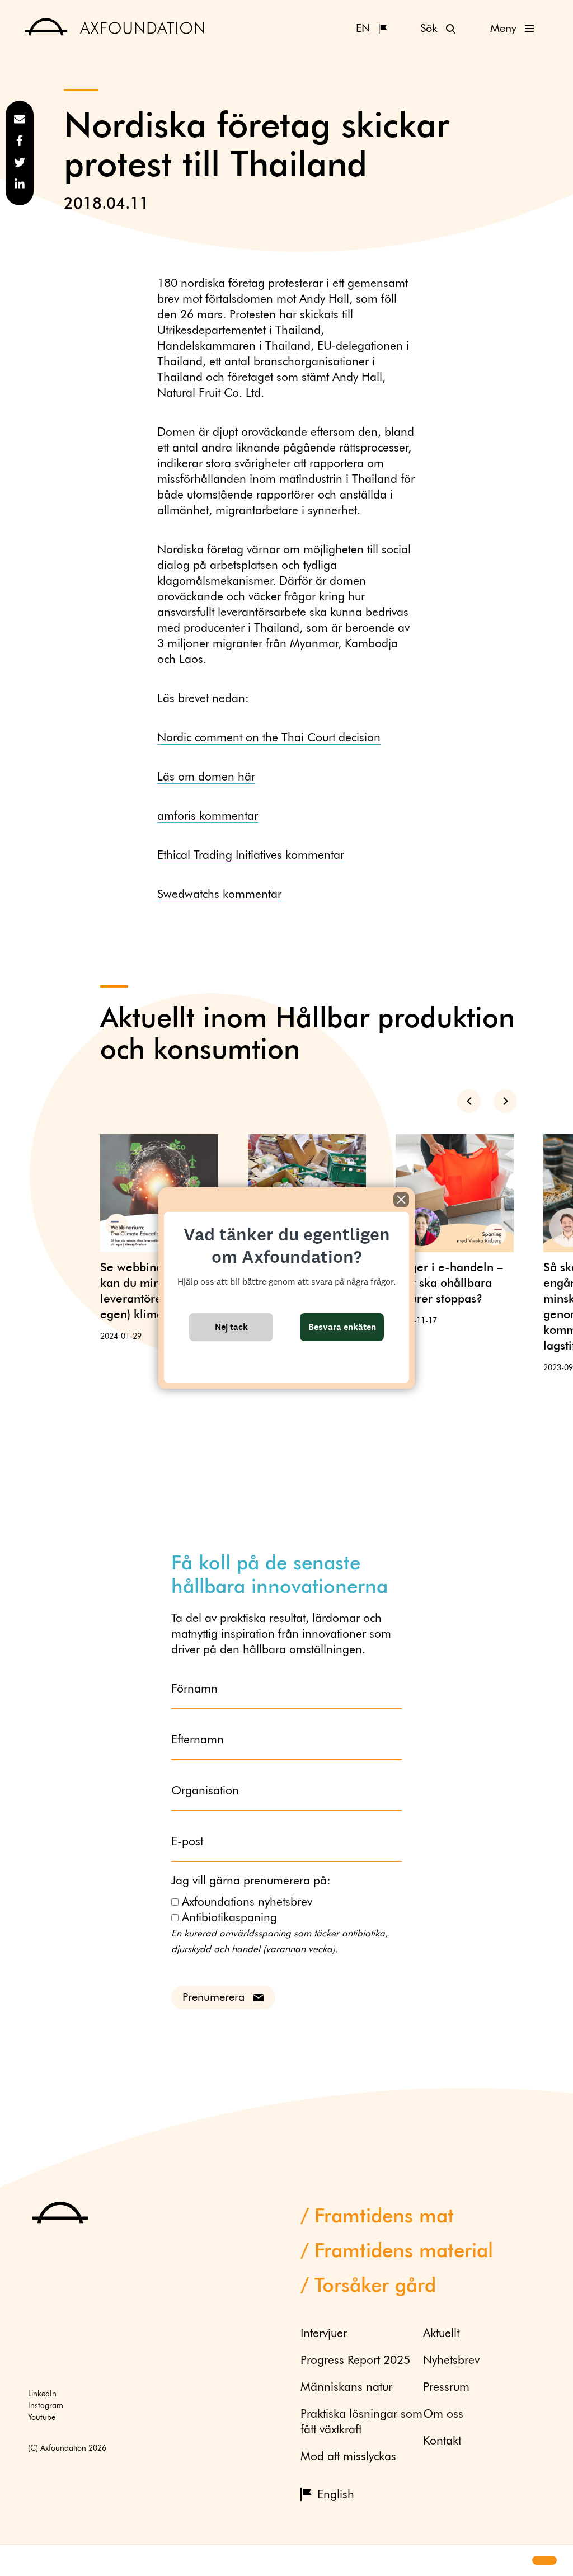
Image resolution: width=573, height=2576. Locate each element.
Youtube (42, 2418)
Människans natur (346, 2388)
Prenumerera (213, 1997)
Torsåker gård (375, 2286)
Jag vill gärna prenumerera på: (251, 1881)
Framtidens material (404, 2252)
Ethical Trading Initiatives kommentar (251, 856)
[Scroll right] (505, 1101)
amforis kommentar (208, 817)
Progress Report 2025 (355, 2361)
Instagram (46, 2406)
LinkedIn (42, 2394)
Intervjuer (324, 2334)
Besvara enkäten (342, 1327)
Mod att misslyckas (348, 2457)
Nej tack (231, 1327)
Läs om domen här (206, 777)
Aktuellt (441, 2334)
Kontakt (442, 2441)
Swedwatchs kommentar (219, 895)
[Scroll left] (469, 1101)
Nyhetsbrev (451, 2361)
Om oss (443, 2415)
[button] (18, 2561)
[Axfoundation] (115, 28)
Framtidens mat (384, 2217)
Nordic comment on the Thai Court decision (269, 738)
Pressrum (446, 2388)
